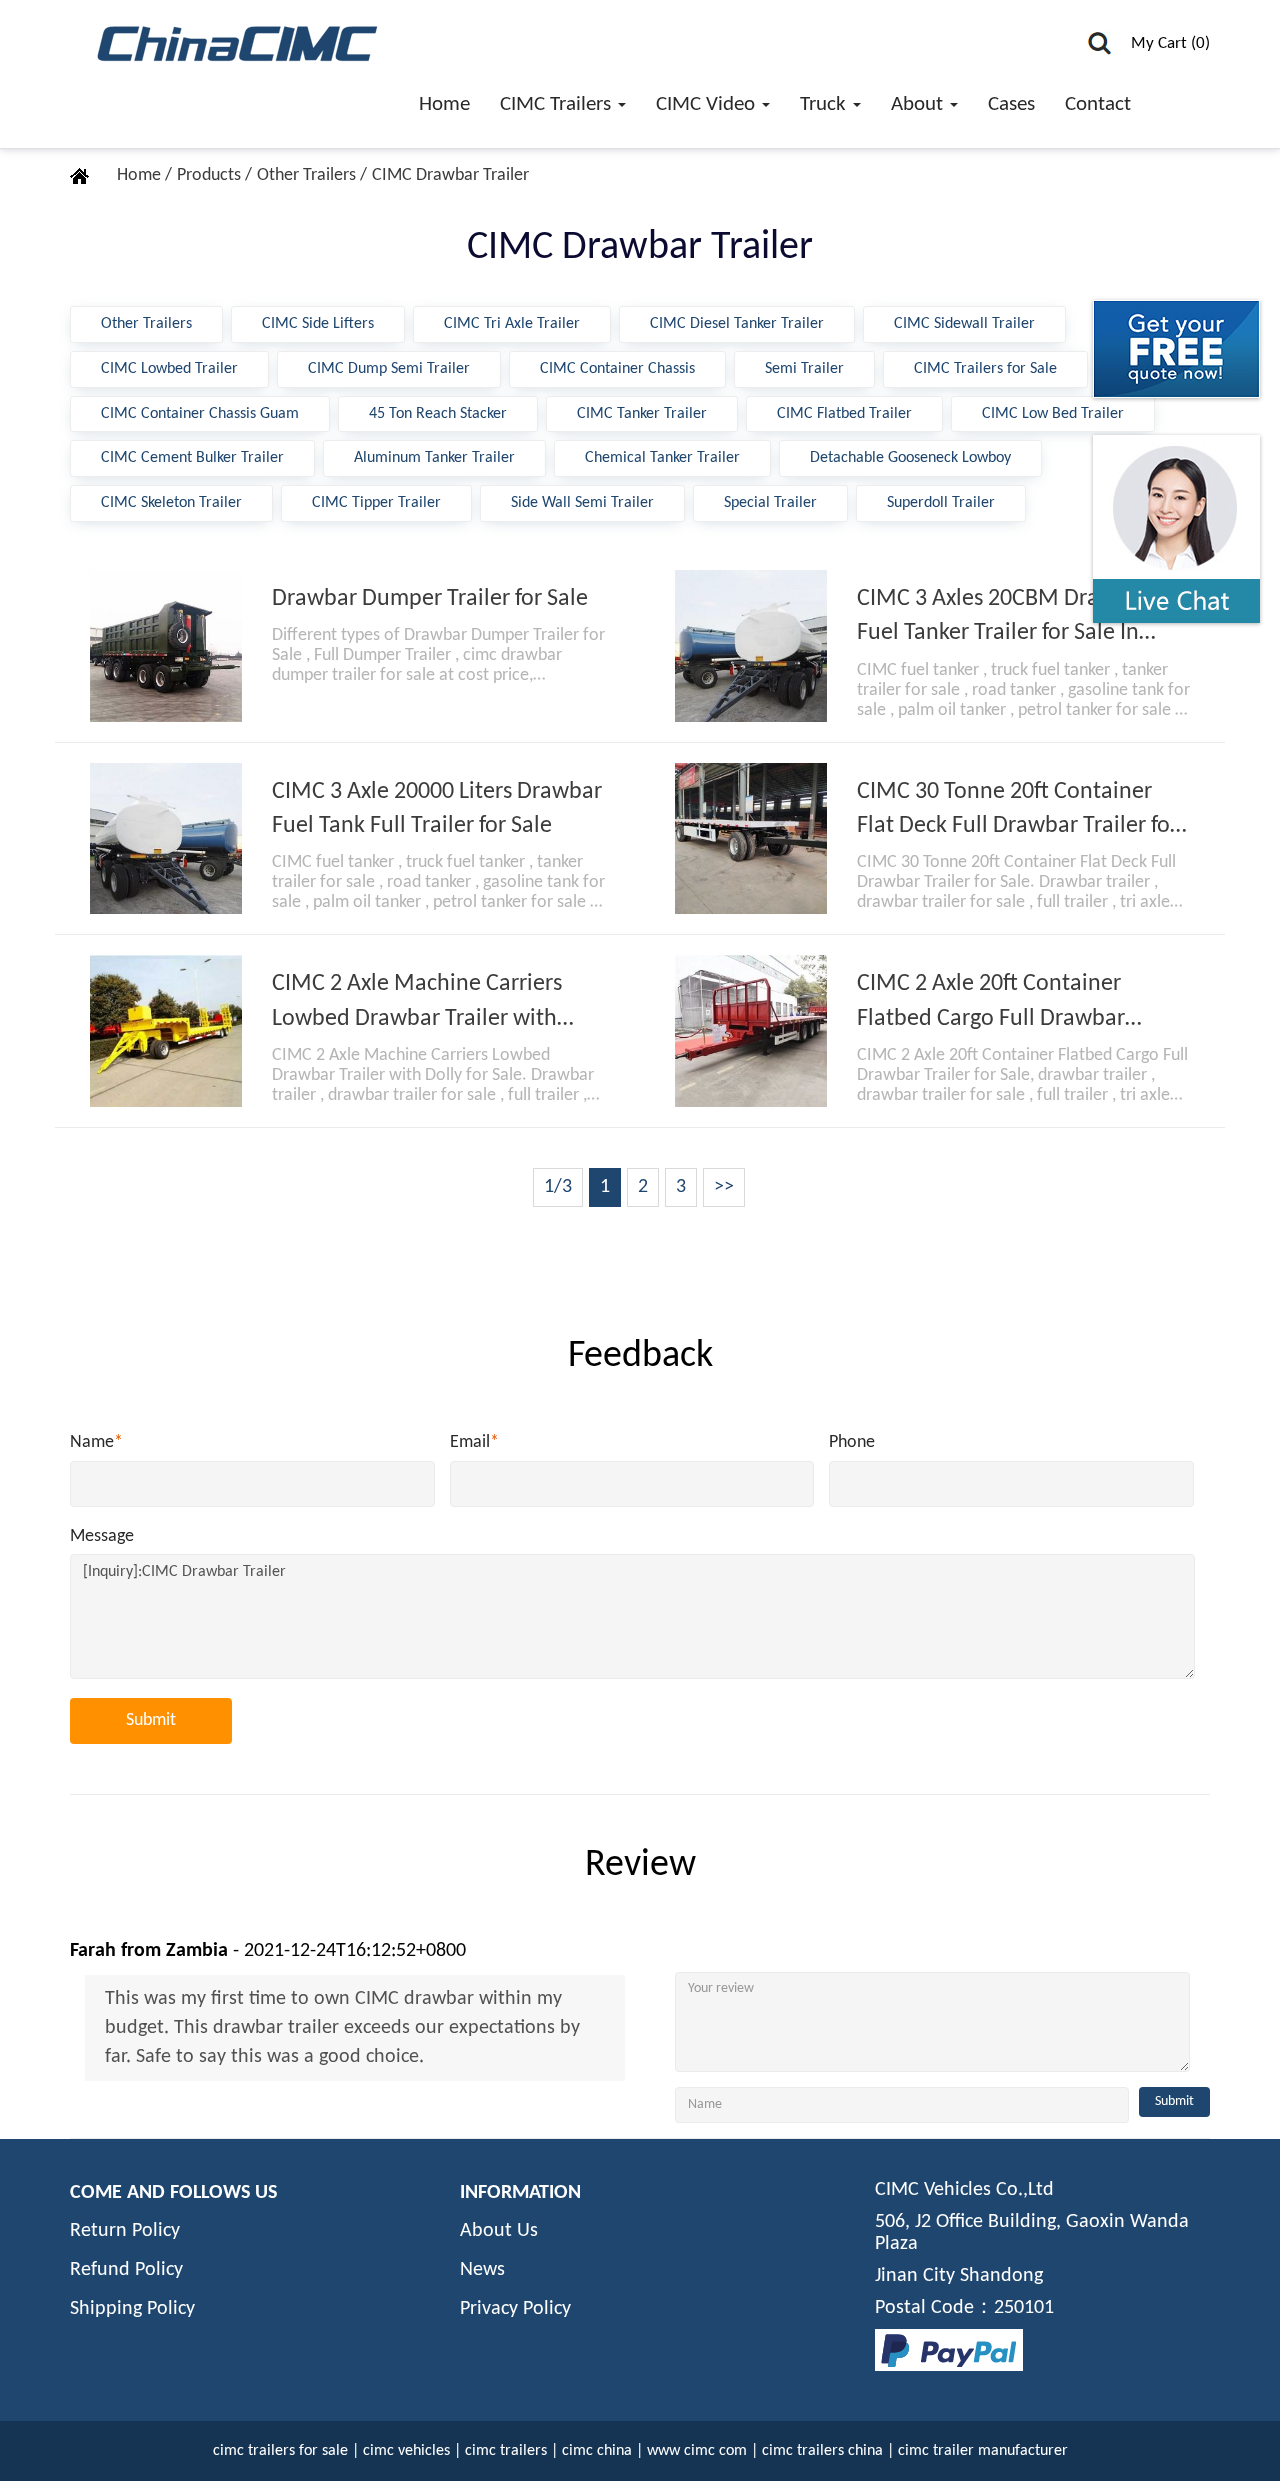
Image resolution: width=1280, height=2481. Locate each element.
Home (444, 104)
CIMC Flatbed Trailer (844, 414)
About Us (499, 2231)
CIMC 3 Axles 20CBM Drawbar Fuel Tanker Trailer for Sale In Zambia (1003, 619)
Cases (1011, 104)
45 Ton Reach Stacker (438, 414)
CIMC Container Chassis (617, 369)
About (919, 104)
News (482, 2270)
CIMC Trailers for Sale (985, 369)
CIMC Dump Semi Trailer (389, 369)
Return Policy (125, 2231)
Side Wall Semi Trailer (582, 503)
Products (211, 175)
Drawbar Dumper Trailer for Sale (430, 599)
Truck (825, 104)
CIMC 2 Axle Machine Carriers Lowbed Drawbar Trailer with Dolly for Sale (417, 1004)
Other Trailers (308, 175)
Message (102, 1536)
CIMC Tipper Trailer (376, 503)
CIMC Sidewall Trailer (964, 324)
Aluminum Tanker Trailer (434, 458)
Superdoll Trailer (941, 503)
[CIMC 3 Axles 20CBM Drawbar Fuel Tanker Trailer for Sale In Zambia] (751, 646)
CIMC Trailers (558, 104)
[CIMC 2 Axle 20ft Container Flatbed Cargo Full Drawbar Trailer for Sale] (751, 1031)
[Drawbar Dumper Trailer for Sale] (166, 646)
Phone (852, 1442)
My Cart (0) (1170, 43)
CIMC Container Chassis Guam (200, 414)
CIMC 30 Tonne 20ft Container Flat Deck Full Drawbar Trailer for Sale (1017, 812)
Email (474, 1442)
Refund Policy (126, 2270)
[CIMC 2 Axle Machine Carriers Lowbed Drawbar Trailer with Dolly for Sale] (166, 1031)
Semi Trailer (804, 369)
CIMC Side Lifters (318, 324)
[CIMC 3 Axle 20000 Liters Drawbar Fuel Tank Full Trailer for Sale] (166, 839)
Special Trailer (770, 503)
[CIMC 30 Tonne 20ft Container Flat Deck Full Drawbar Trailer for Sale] (751, 839)
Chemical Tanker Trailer (662, 458)
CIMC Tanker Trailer (642, 414)
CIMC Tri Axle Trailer (512, 324)
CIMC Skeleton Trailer (171, 503)
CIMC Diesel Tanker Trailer (737, 324)
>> (724, 1187)
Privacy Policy (515, 2309)
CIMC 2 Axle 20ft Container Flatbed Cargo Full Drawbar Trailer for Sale (991, 1004)
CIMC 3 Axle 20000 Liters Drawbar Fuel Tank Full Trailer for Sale (437, 809)
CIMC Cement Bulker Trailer (192, 458)
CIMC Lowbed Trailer (169, 369)
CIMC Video (708, 104)
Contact (1098, 104)
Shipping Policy (132, 2309)
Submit (151, 1720)
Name (96, 1442)
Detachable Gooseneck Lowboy (910, 458)
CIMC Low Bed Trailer (1053, 414)
